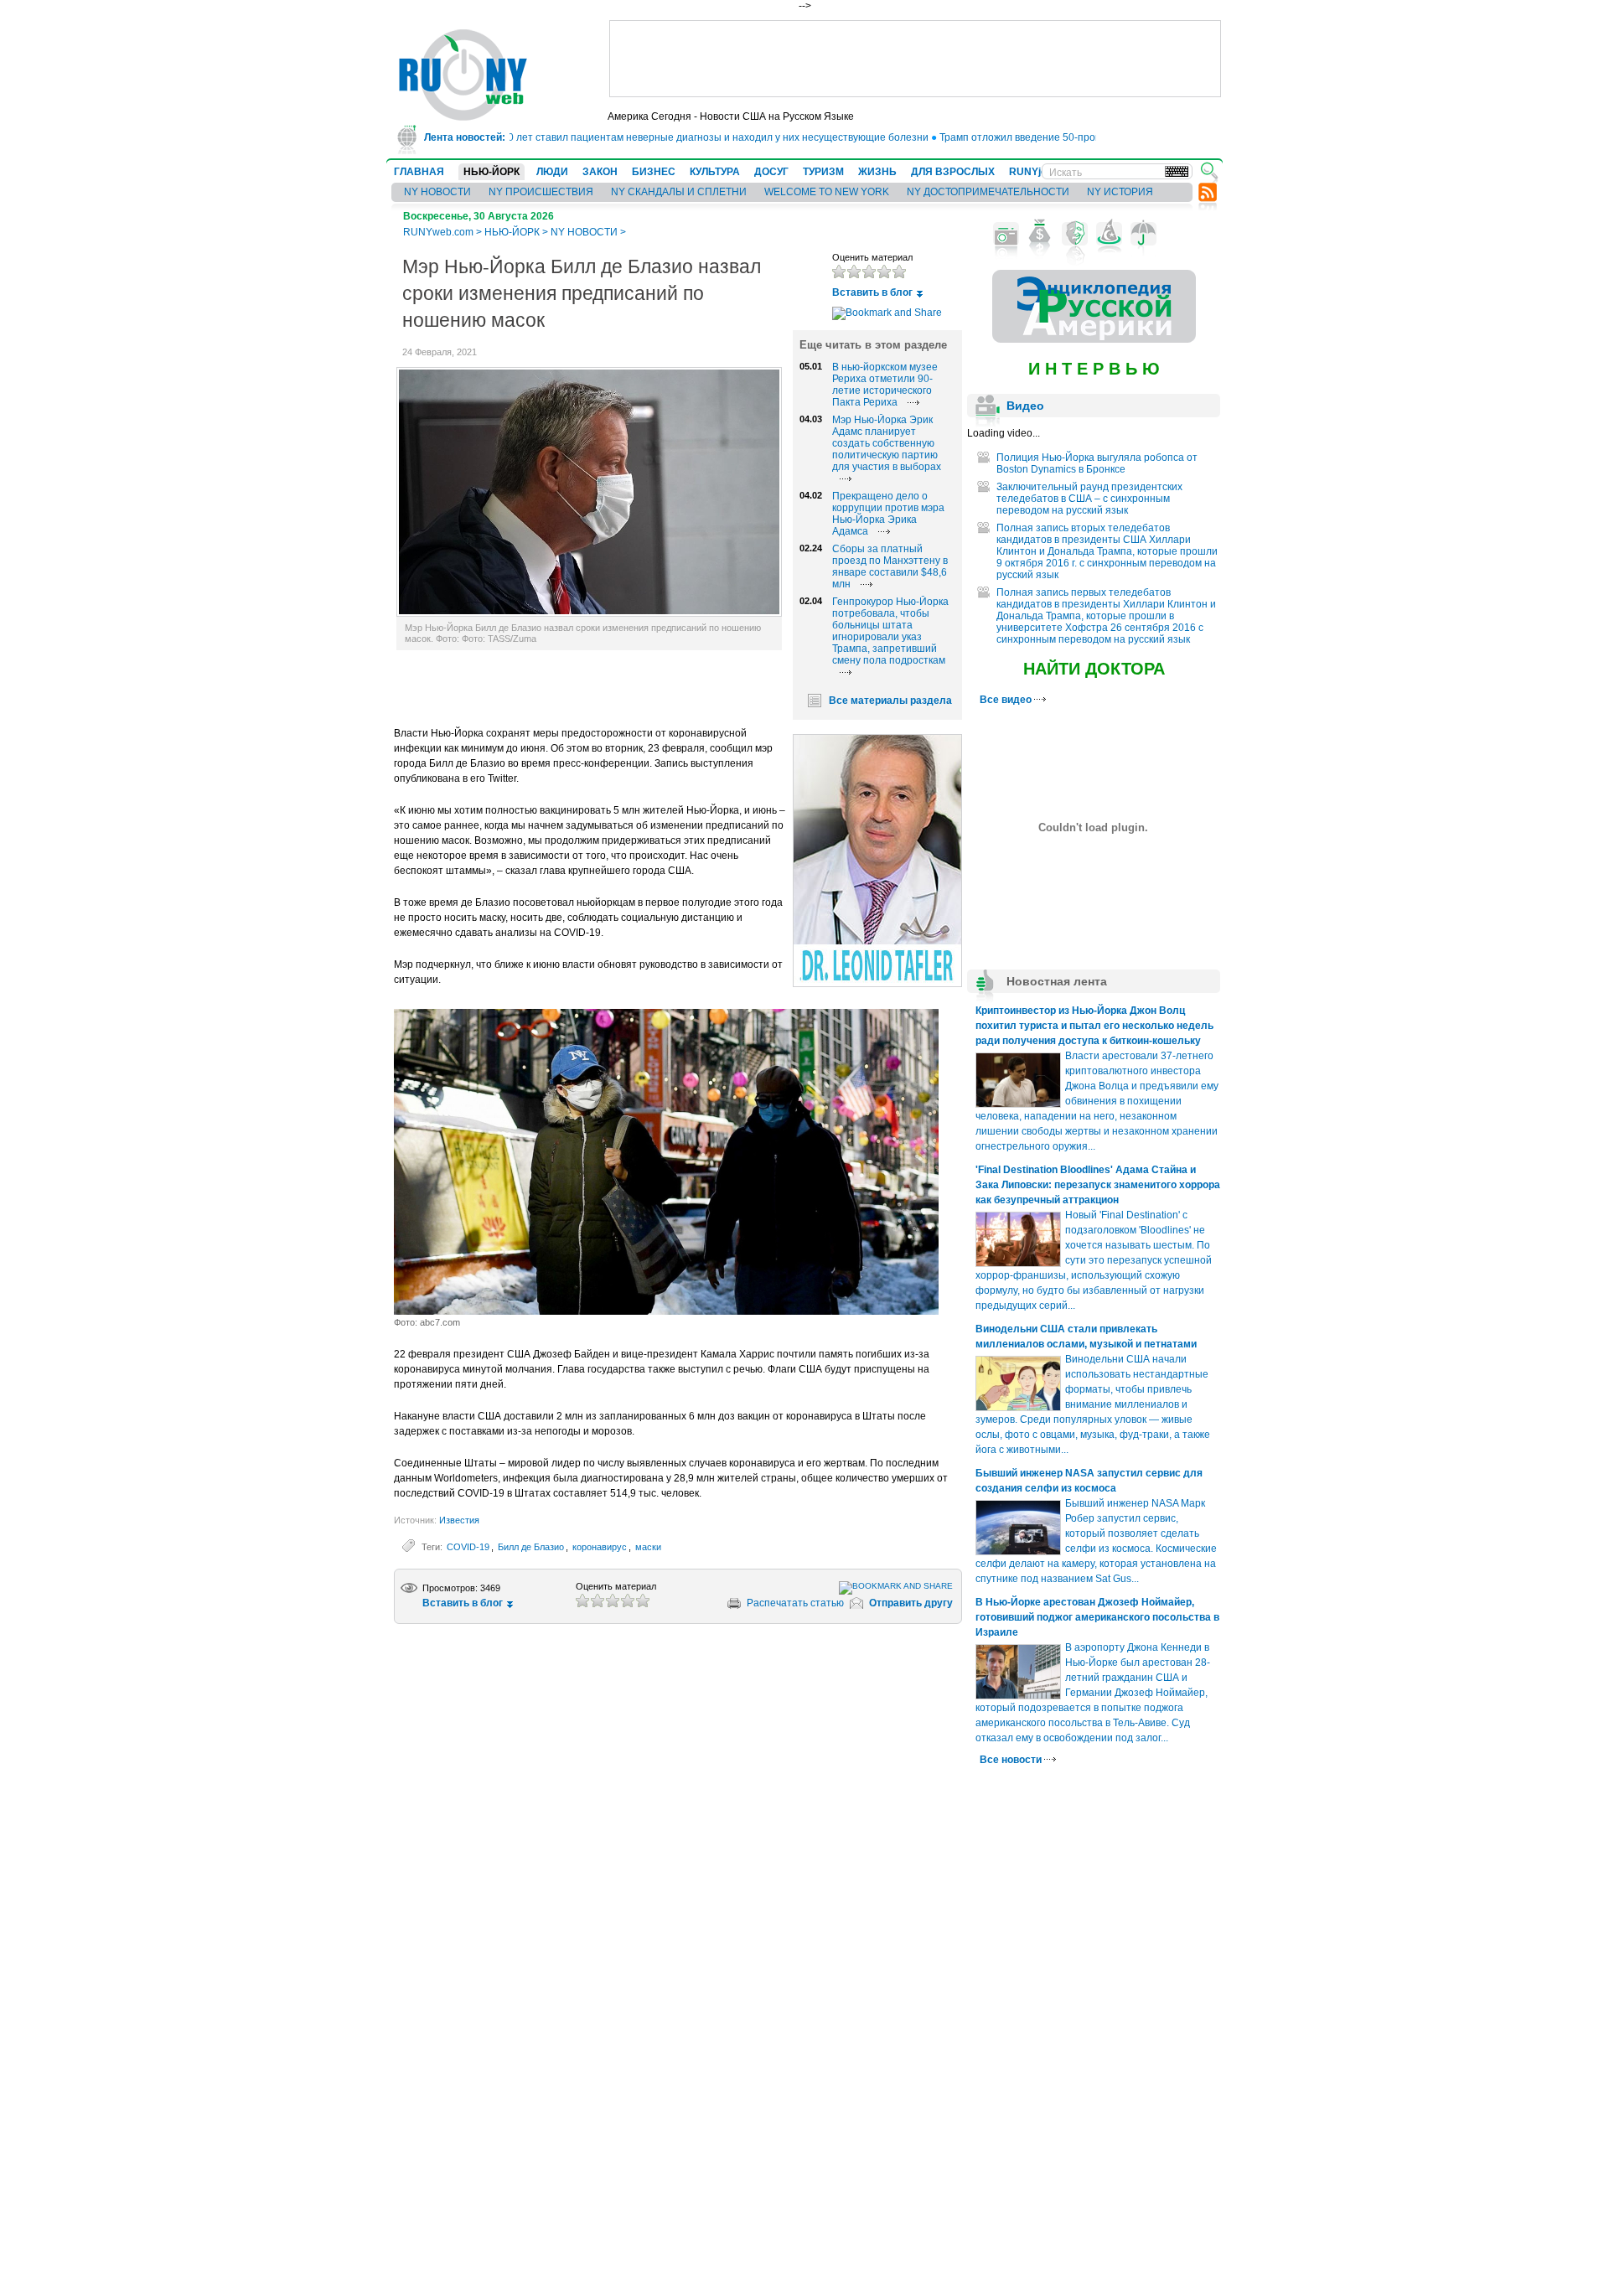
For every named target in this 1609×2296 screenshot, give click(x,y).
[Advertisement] (915, 59)
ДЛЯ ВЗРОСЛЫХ (953, 172)
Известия (459, 1520)
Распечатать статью (795, 1603)
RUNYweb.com (438, 232)
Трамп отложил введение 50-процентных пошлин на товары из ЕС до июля (1084, 137)
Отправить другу (911, 1603)
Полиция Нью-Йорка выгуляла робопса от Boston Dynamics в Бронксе (1097, 463)
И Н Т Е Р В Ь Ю (1094, 369)
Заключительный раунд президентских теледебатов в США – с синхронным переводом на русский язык (1089, 499)
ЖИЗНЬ (877, 172)
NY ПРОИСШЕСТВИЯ (541, 192)
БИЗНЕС (654, 172)
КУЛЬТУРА (715, 172)
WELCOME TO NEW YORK (827, 192)
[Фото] (1006, 234)
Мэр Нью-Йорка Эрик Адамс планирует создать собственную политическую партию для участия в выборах (887, 443)
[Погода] (1143, 234)
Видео (1025, 406)
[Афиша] (1075, 234)
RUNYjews (1035, 172)
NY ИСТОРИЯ (1120, 192)
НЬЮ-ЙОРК (491, 172)
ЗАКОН (600, 172)
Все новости (1012, 1760)
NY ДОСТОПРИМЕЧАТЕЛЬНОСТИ (988, 192)
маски (648, 1547)
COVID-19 (468, 1547)
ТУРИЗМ (823, 172)
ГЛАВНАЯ (419, 172)
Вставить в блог (872, 292)
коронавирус (600, 1547)
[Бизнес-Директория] (1040, 234)
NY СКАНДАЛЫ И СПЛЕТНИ (679, 192)
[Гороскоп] (1109, 234)
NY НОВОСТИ (437, 192)
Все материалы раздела (890, 701)
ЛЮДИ (552, 172)
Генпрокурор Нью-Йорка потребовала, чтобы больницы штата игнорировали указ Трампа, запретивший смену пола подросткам (890, 631)
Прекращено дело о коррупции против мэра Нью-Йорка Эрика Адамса (888, 514)
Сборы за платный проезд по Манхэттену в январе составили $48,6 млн (890, 566)
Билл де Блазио (531, 1547)
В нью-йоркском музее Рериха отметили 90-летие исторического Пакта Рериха (885, 385)
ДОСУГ (771, 172)
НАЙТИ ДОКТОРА (1094, 669)
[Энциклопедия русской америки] (1094, 339)
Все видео (1007, 700)
